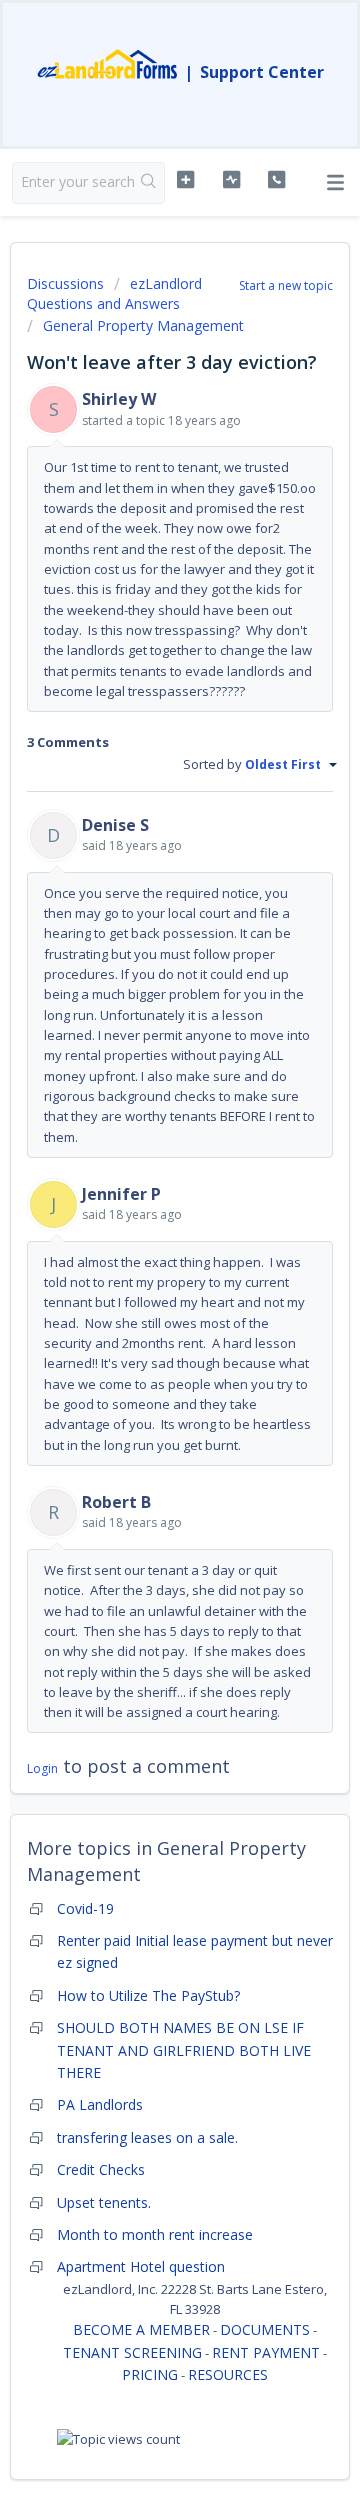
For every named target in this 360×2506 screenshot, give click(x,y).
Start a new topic (286, 285)
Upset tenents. (104, 2202)
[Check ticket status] (231, 180)
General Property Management (143, 325)
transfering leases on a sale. (147, 2137)
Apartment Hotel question (141, 2266)
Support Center (262, 72)
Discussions (65, 283)
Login (42, 1768)
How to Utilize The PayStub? (148, 1995)
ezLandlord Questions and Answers (114, 293)
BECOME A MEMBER (141, 2329)
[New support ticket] (185, 180)
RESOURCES (228, 2374)
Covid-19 (85, 1908)
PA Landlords (100, 2104)
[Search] (149, 183)
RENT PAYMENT (266, 2352)
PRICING (150, 2374)
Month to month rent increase (155, 2234)
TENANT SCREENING (132, 2352)
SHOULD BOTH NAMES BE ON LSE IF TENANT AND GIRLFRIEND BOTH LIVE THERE (184, 2050)
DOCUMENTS (265, 2329)
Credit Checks (101, 2169)
